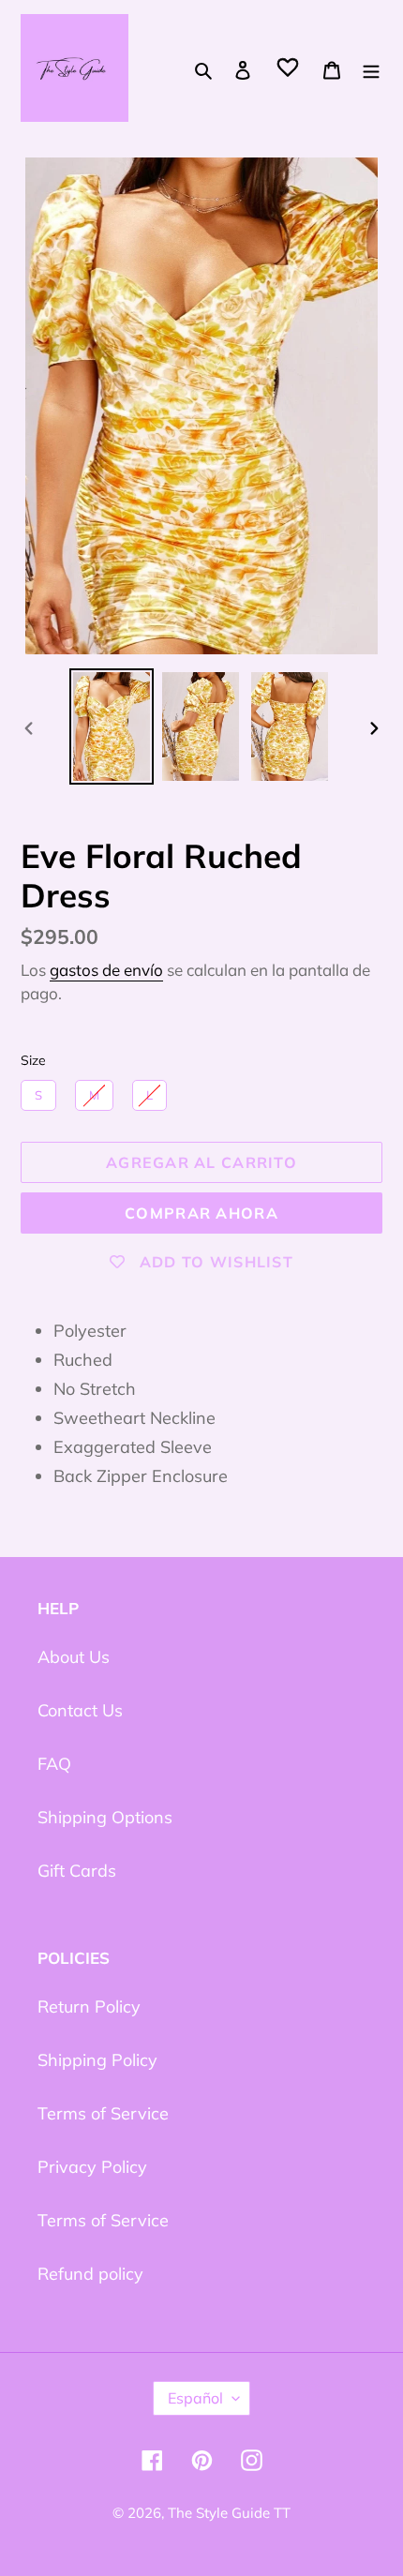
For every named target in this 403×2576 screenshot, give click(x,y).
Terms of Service (103, 2113)
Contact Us (80, 1710)
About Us (74, 1657)
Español (195, 2398)
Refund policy (90, 2274)
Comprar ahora (201, 1213)
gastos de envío (106, 970)
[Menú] (371, 68)
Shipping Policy (97, 2060)
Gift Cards (77, 1871)
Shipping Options (105, 1817)
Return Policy (89, 2007)
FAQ (54, 1764)
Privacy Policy (92, 2167)
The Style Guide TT (229, 2513)
